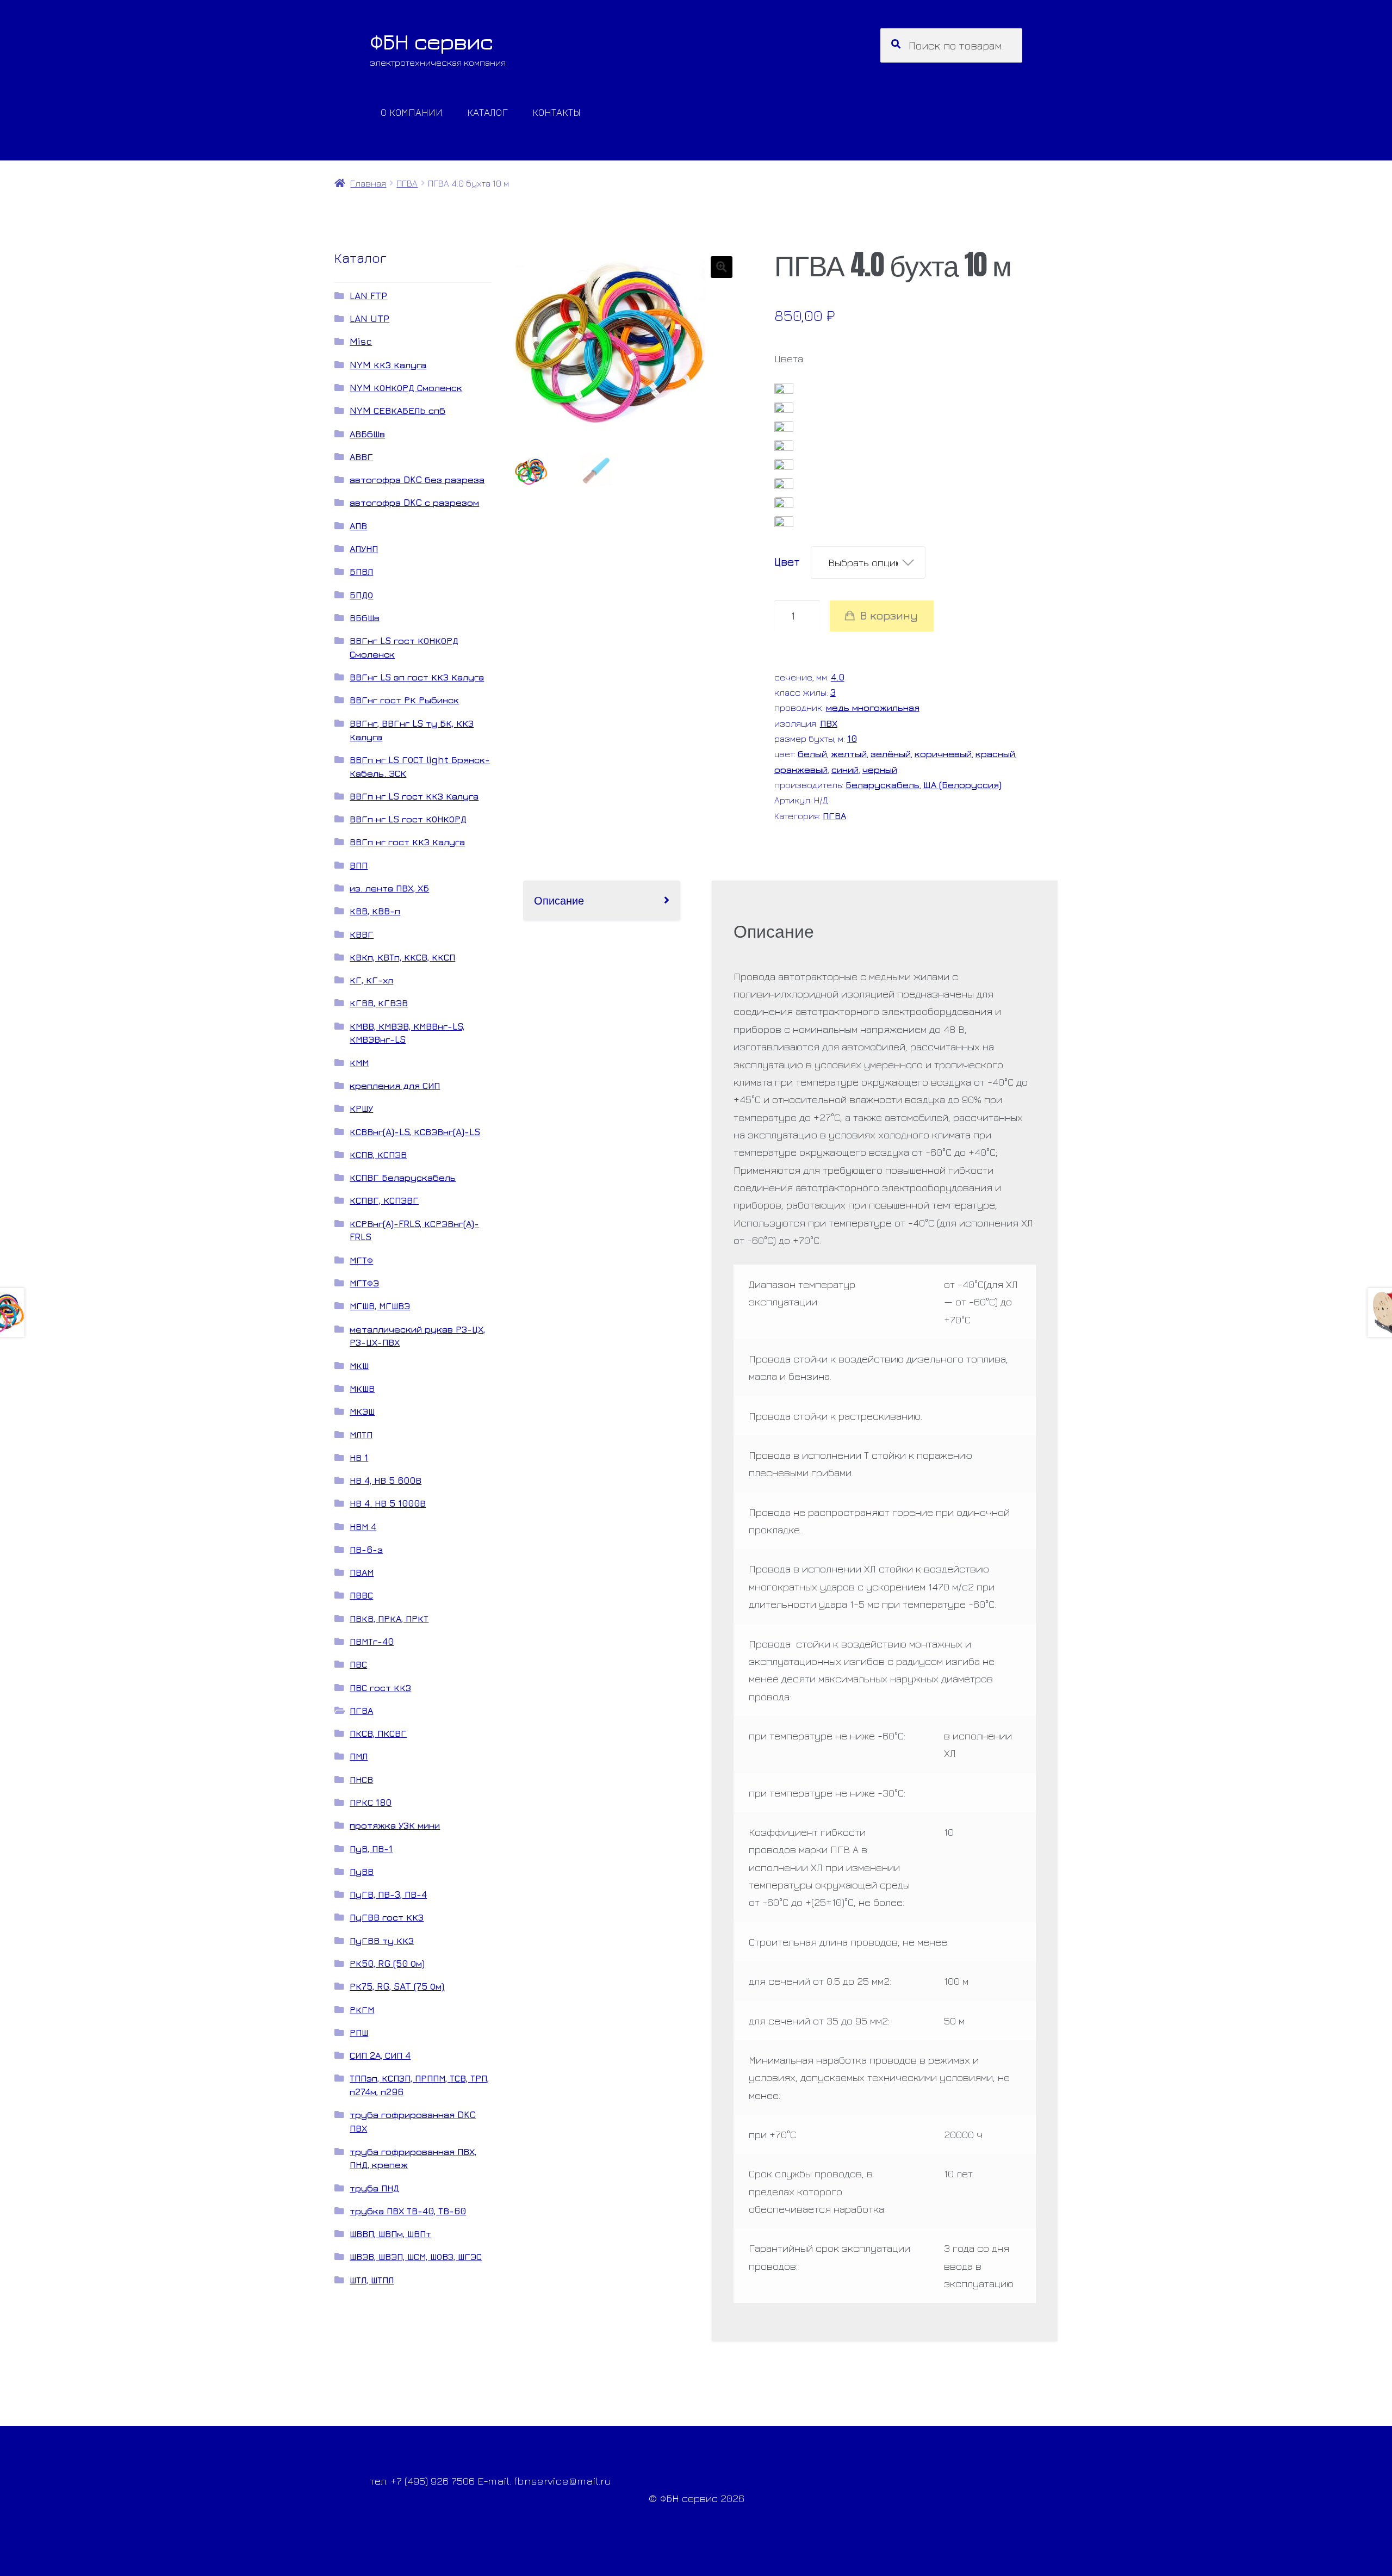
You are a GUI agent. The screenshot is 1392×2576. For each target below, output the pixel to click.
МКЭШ (362, 1411)
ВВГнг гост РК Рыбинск (404, 700)
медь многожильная (873, 707)
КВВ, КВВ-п (375, 911)
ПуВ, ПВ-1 (371, 1849)
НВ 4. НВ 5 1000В (388, 1503)
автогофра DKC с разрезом (414, 502)
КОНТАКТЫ (557, 112)
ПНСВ (361, 1779)
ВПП (359, 865)
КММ (359, 1063)
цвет (787, 562)
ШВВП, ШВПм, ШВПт (390, 2234)
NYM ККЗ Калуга (388, 365)
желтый (849, 754)
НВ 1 (359, 1457)
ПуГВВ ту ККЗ (382, 1940)
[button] (722, 267)
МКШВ (362, 1388)
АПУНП (364, 549)
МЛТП (361, 1435)
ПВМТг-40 (372, 1641)
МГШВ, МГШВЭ (380, 1306)
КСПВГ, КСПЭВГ (384, 1200)
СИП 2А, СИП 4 (380, 2055)
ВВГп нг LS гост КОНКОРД (408, 819)
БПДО (361, 595)
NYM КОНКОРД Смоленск (406, 388)
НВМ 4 (363, 1527)
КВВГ (362, 934)
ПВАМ (362, 1572)
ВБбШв (365, 618)
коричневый (943, 754)
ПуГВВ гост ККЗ (387, 1917)
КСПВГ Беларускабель (403, 1177)
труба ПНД (374, 2188)
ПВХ (829, 723)
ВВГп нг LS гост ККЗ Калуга (414, 796)
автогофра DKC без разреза (417, 479)
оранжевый (801, 769)
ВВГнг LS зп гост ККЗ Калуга (417, 677)
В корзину (889, 615)
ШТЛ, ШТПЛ (372, 2280)
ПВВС (361, 1595)
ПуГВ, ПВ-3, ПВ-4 (388, 1894)
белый (812, 754)
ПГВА (407, 183)
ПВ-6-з (366, 1549)
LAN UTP (369, 318)
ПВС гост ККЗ (380, 1688)
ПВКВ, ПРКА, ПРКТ (389, 1618)
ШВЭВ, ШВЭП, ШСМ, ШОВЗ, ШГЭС (416, 2256)
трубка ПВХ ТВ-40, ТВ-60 (408, 2211)
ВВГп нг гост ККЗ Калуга (407, 842)
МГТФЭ (364, 1283)
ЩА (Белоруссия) (962, 785)
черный (880, 769)
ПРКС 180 (371, 1802)
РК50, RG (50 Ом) (387, 1963)
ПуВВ (362, 1871)
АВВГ (361, 457)
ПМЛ (359, 1756)
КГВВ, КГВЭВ (379, 1003)
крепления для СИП (395, 1085)
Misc (361, 341)
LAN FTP (368, 296)
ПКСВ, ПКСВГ (378, 1733)
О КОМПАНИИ (412, 112)
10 (852, 738)
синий (845, 769)
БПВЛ (361, 571)
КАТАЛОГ (487, 112)
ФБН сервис (431, 41)
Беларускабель (883, 785)
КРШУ (361, 1108)
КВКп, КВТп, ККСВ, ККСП (402, 957)
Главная (368, 183)
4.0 (838, 677)
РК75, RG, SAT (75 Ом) (397, 1986)
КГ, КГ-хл (371, 980)
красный (995, 754)
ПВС (358, 1664)
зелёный (891, 754)
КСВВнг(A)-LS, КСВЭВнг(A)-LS (415, 1132)
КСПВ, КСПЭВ (378, 1154)
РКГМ (362, 2010)
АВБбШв (367, 434)
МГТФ (361, 1260)
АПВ (358, 526)
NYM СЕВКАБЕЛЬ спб (397, 410)
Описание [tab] (559, 900)
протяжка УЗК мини (395, 1825)
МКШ (359, 1366)
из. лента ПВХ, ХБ (389, 888)
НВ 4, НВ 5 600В (386, 1480)
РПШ (359, 2032)
